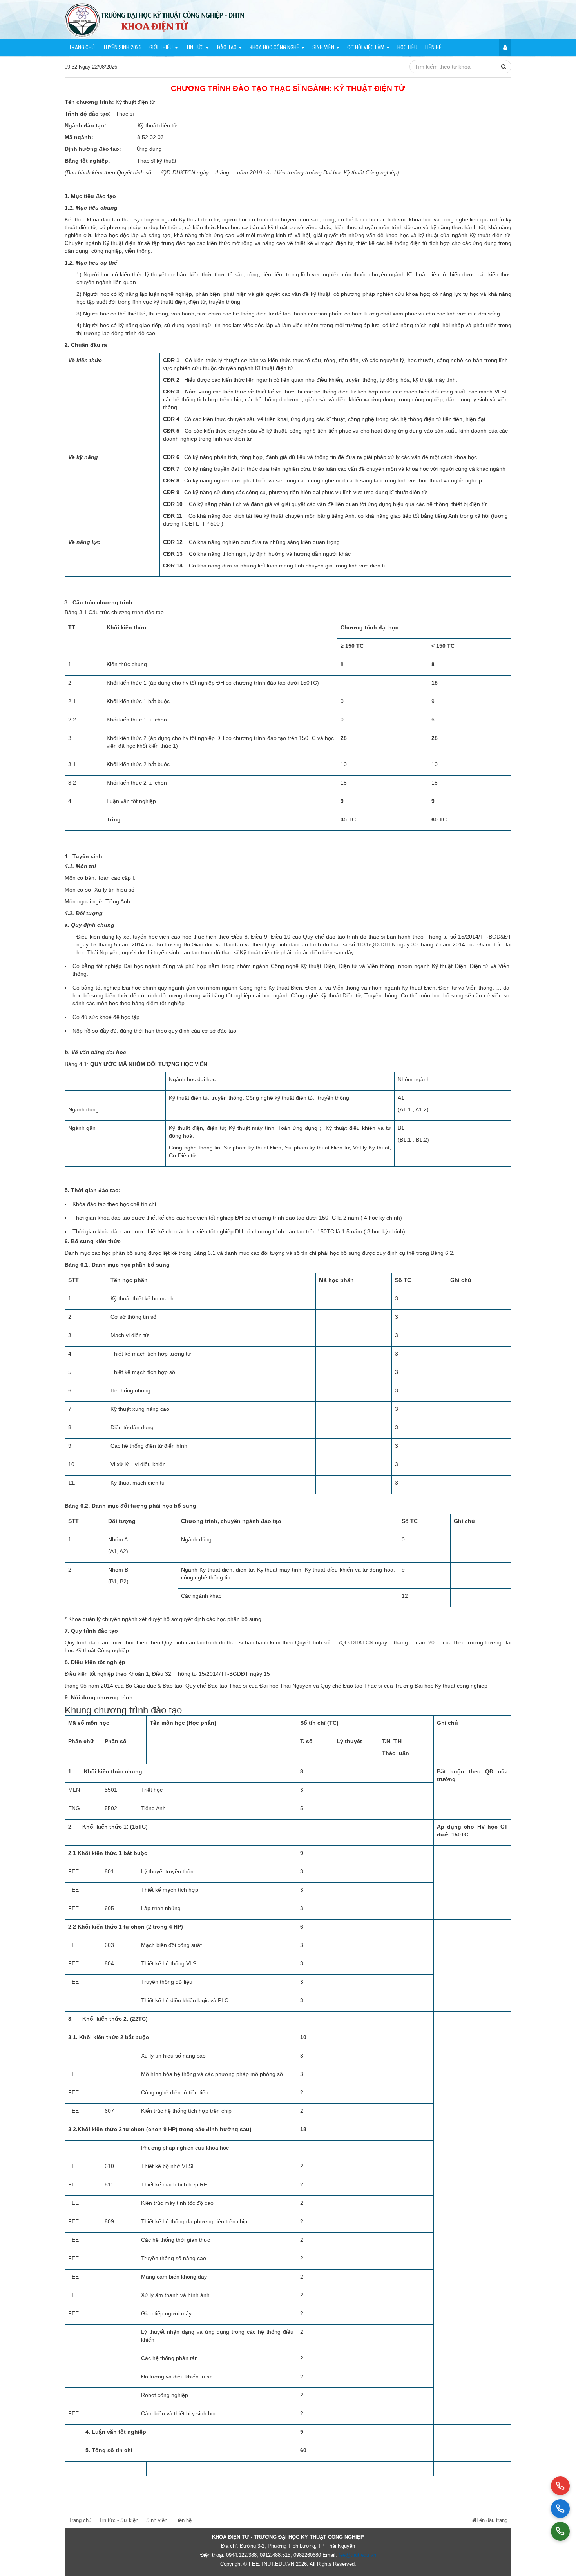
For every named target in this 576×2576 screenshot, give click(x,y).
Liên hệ (433, 47)
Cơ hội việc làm (366, 47)
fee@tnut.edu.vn (357, 2555)
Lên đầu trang (492, 2520)
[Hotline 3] (560, 2531)
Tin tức (195, 47)
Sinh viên (324, 47)
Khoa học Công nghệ (275, 47)
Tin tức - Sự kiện (119, 2520)
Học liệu (407, 47)
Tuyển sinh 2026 (122, 47)
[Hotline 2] (560, 2509)
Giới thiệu (162, 47)
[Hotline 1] (560, 2486)
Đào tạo (227, 47)
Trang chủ (82, 47)
